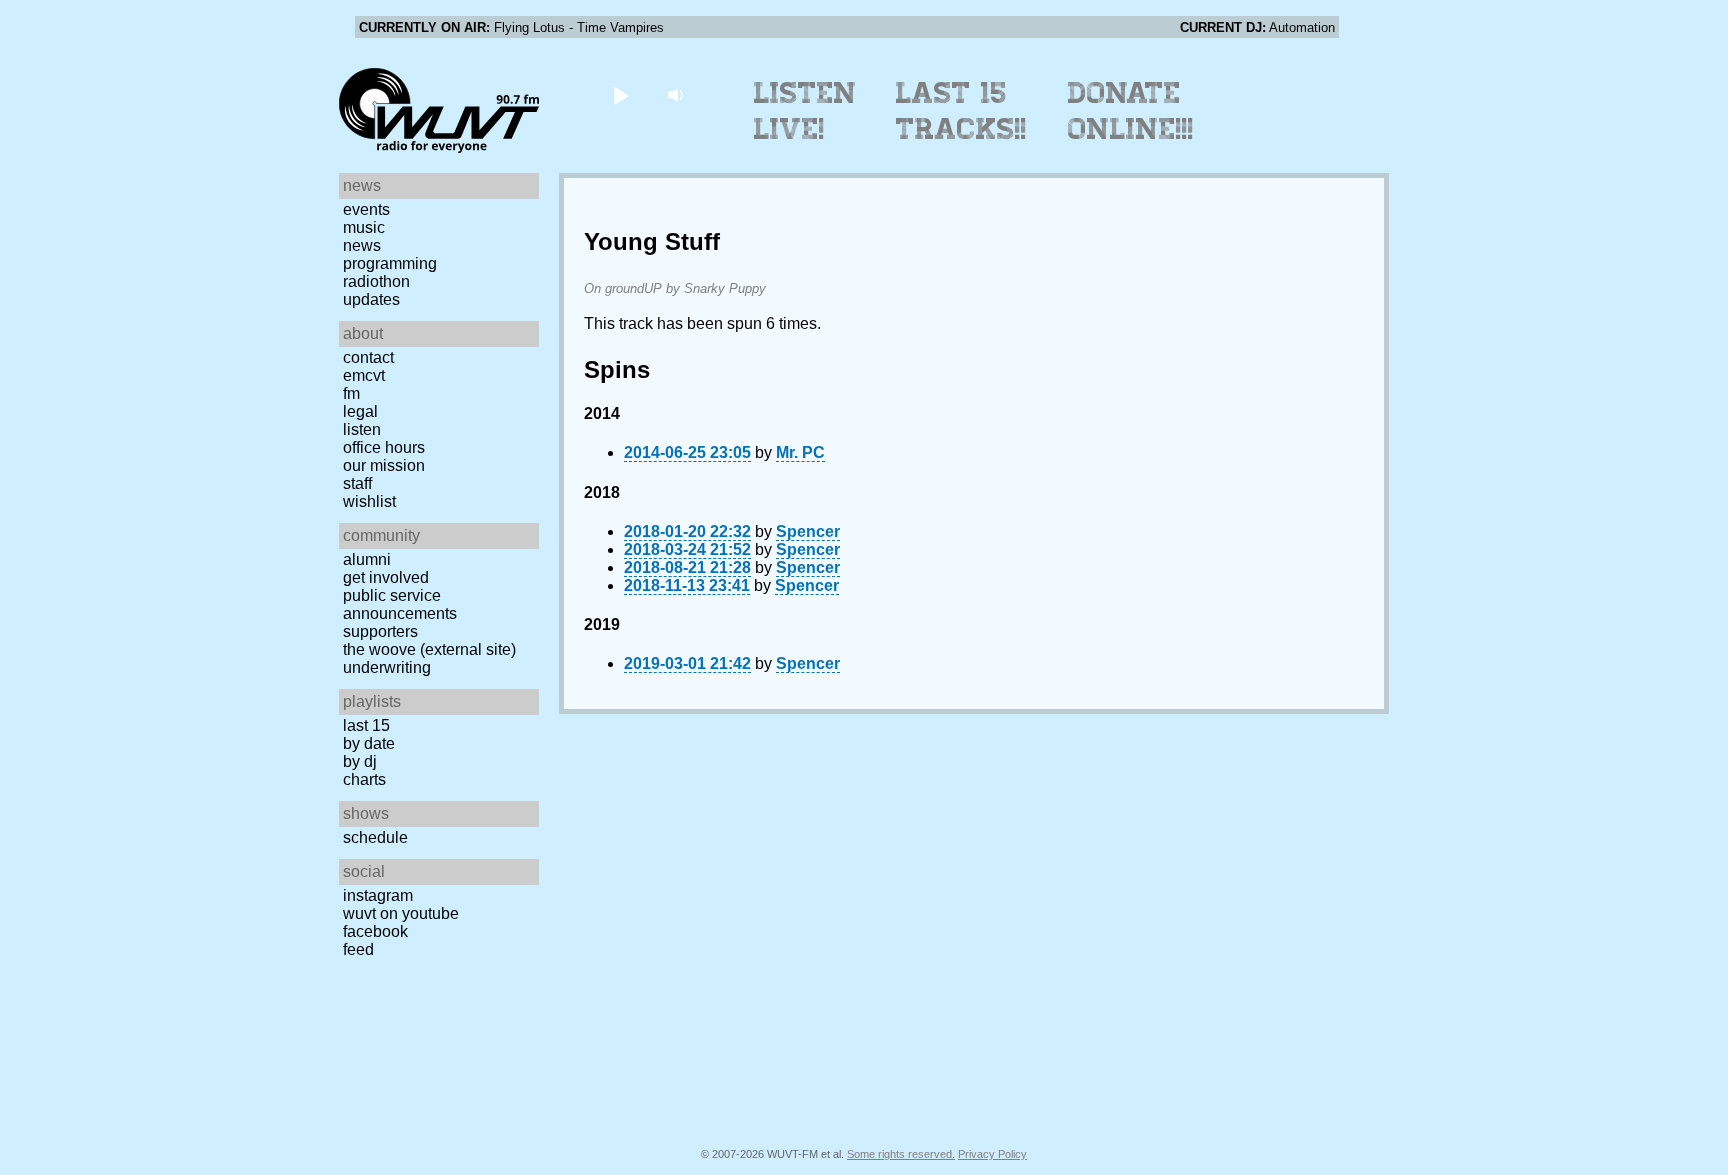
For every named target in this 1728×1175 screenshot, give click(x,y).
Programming (390, 263)
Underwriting (387, 667)
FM (351, 393)
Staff (357, 483)
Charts (364, 779)
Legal (360, 411)
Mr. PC (800, 452)
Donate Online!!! (1131, 111)
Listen (362, 429)
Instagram (378, 895)
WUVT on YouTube (401, 913)
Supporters (380, 631)
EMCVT (364, 375)
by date (369, 743)
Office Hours (384, 447)
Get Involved (386, 577)
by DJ (360, 761)
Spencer (808, 531)
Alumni (367, 559)
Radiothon (376, 281)
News (362, 245)
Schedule (375, 837)
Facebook (375, 931)
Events (366, 209)
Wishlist (369, 501)
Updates (371, 299)
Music (364, 227)
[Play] (620, 94)
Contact (368, 357)
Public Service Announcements (400, 604)
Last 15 (366, 725)
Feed (358, 949)
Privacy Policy (992, 1154)
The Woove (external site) (429, 649)
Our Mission (384, 465)
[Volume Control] (677, 94)
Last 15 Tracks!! (961, 111)
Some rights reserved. (901, 1154)
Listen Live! (805, 111)
